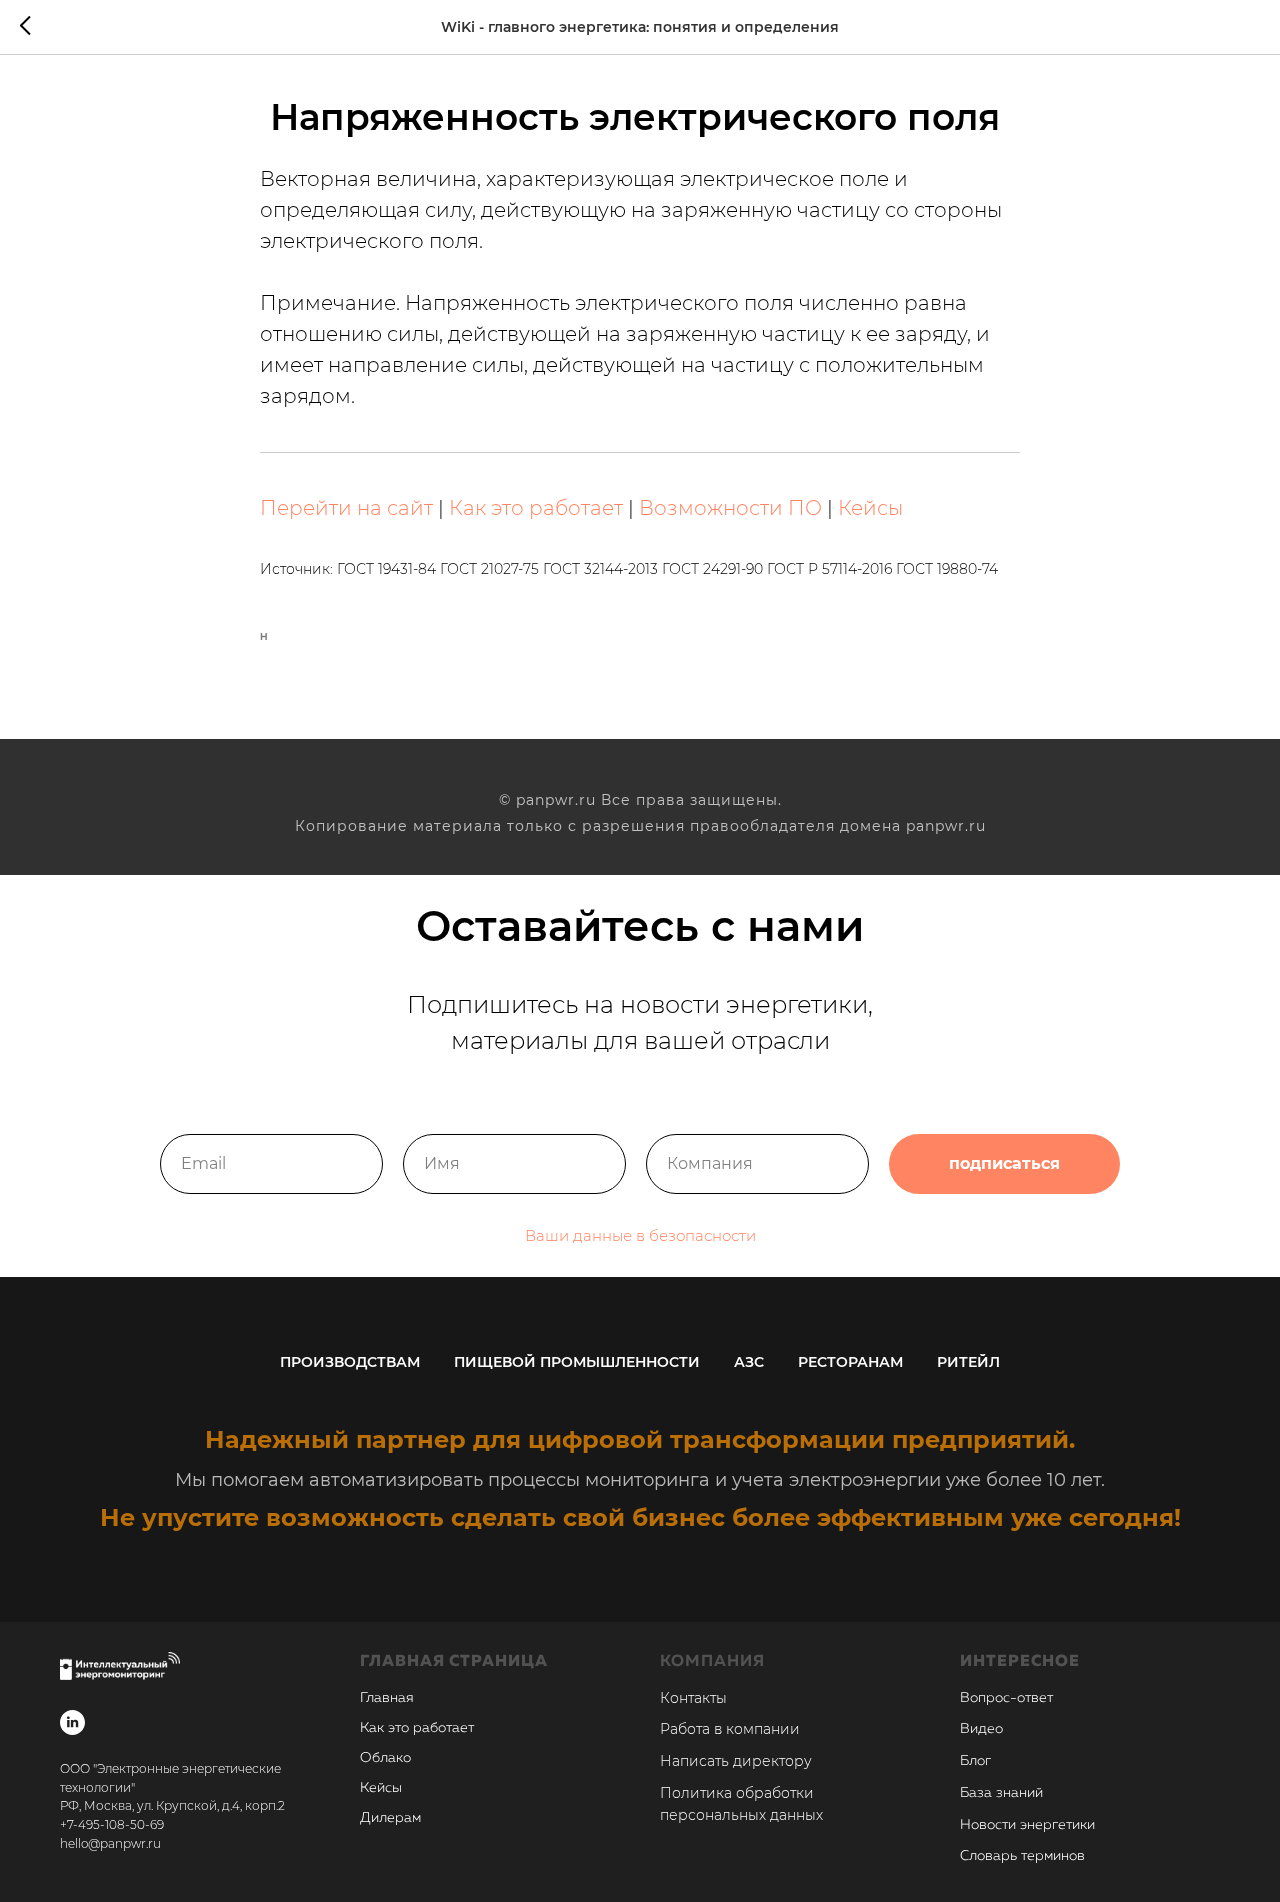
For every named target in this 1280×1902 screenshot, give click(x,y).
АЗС (749, 1362)
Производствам (350, 1362)
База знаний (1001, 1793)
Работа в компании (730, 1729)
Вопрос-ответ (1006, 1698)
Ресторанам (850, 1362)
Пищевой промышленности (577, 1362)
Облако (385, 1758)
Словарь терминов (1022, 1856)
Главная (387, 1698)
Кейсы (870, 508)
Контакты (693, 1698)
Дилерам (390, 1818)
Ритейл (968, 1362)
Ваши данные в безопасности (640, 1235)
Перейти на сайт (346, 508)
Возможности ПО (730, 508)
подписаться (1004, 1163)
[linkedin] (72, 1722)
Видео (981, 1729)
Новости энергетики (1027, 1825)
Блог (975, 1761)
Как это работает (536, 508)
